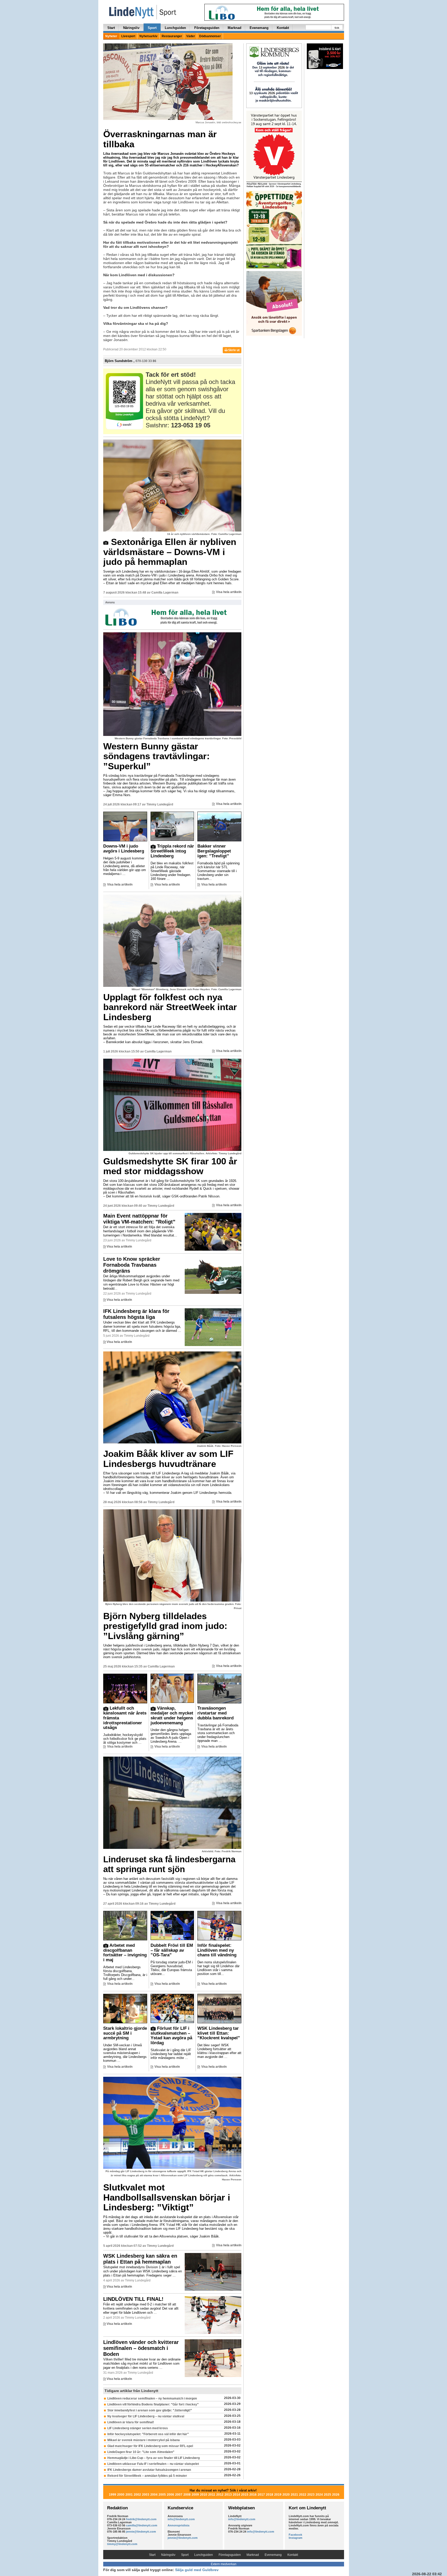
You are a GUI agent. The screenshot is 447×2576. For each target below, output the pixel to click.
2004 (154, 2495)
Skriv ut (233, 350)
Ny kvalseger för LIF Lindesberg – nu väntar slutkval (146, 2416)
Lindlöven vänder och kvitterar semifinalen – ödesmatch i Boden (141, 2348)
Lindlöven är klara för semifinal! (131, 2422)
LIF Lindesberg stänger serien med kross (138, 2428)
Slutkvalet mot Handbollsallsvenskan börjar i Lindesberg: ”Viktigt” (167, 2197)
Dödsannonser (210, 36)
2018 (270, 2495)
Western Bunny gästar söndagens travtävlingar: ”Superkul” (157, 756)
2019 (278, 2495)
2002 (137, 2495)
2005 (162, 2495)
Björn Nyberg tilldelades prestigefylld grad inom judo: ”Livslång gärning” (165, 1626)
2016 (253, 2495)
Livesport (128, 36)
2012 (220, 2495)
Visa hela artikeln (229, 592)
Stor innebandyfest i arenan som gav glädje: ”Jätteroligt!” (150, 2410)
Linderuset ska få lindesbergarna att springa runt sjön (169, 1864)
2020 (286, 2495)
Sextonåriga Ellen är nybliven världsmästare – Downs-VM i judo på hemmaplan (170, 552)
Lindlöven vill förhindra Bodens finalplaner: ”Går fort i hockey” (153, 2404)
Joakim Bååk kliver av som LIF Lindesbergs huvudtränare (168, 1459)
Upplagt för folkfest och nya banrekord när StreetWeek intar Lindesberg (170, 1007)
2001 (129, 2495)
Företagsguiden (207, 28)
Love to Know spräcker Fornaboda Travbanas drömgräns (132, 1265)
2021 (294, 2495)
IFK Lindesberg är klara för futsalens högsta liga (136, 1314)
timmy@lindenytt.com (122, 2544)
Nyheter (111, 36)
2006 (170, 2495)
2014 (236, 2495)
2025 (327, 2495)
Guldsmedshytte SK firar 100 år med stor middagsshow (170, 1166)
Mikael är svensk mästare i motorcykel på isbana (144, 2440)
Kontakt (283, 28)
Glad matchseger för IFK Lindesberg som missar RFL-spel (150, 2446)
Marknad (234, 28)
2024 (319, 2495)
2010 (204, 2495)
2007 (179, 2495)
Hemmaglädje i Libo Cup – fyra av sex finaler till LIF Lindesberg (154, 2458)
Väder (191, 36)
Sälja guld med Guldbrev (197, 2570)
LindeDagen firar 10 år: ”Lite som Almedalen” (141, 2452)
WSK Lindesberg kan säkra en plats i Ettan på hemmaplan (140, 2259)
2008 (187, 2495)
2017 (261, 2495)
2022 (303, 2495)
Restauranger (172, 36)
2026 (336, 2495)
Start (111, 28)
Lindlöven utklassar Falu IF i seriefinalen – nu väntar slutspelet (153, 2464)
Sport (152, 28)
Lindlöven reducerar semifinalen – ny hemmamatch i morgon (152, 2398)
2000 (121, 2495)
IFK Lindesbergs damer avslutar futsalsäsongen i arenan (149, 2470)
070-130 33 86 (146, 361)
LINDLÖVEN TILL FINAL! (133, 2299)
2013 (228, 2495)
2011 (212, 2495)
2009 (195, 2495)
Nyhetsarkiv (148, 36)
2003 (146, 2495)
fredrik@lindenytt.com (141, 2519)
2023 (311, 2495)
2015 (245, 2495)
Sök (337, 28)
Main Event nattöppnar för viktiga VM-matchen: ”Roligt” (139, 1219)
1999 (113, 2495)
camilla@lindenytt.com (142, 2525)
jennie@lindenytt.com (141, 2532)
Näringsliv (131, 28)
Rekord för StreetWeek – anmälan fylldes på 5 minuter (147, 2476)
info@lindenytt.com (181, 2519)
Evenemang (259, 28)
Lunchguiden (175, 28)
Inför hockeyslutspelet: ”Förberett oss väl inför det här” (148, 2434)
